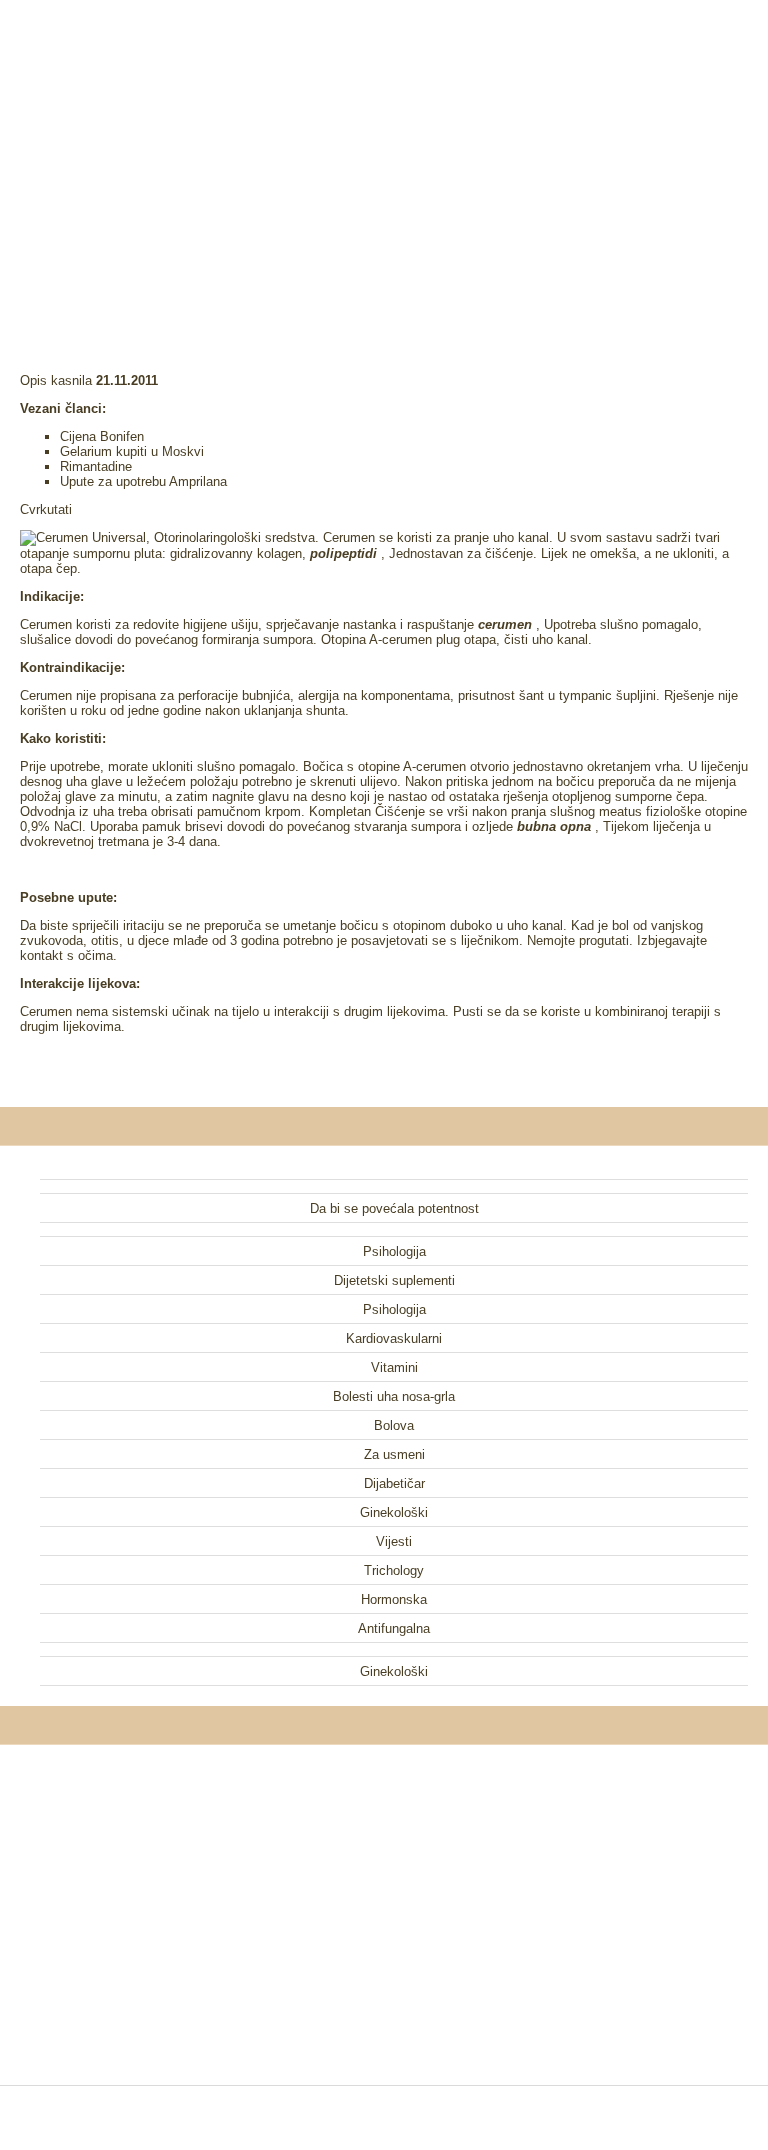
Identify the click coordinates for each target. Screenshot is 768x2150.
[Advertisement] (384, 160)
